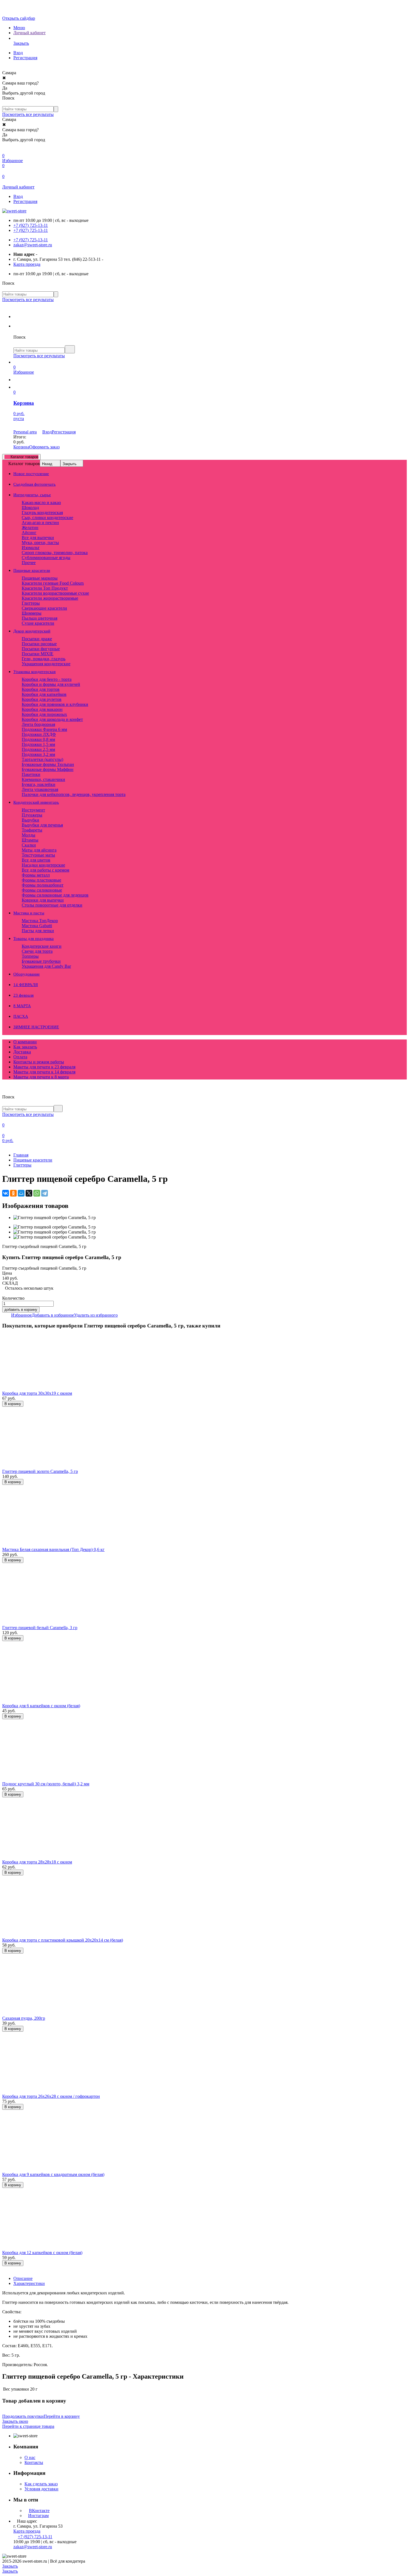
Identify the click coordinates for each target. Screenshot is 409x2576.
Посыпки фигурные (41, 649)
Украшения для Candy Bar (46, 966)
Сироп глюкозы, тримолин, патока (55, 553)
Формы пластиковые (41, 880)
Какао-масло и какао (41, 502)
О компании (25, 1042)
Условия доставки (41, 2489)
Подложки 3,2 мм (38, 754)
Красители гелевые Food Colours (53, 583)
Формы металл (36, 875)
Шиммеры (32, 613)
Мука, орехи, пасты (40, 543)
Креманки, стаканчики (43, 779)
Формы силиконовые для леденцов (55, 895)
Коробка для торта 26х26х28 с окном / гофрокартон (51, 2096)
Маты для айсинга (39, 850)
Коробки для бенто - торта (47, 679)
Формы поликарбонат (43, 885)
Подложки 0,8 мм (38, 739)
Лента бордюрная (38, 724)
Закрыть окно (15, 2421)
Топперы (30, 956)
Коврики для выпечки (43, 900)
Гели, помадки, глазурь (44, 659)
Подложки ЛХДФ (39, 734)
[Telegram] (45, 1193)
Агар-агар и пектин (40, 523)
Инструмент (33, 810)
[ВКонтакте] (6, 1193)
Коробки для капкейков (44, 694)
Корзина (21, 447)
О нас (30, 2457)
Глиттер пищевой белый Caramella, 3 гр (40, 1628)
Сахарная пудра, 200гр (24, 2018)
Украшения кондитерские (46, 664)
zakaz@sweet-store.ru (33, 245)
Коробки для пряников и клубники (55, 704)
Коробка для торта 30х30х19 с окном (37, 1393)
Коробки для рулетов (42, 699)
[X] (29, 1193)
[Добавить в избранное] (4, 1410)
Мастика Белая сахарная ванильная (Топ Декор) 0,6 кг (53, 1549)
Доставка (22, 1052)
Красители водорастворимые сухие (55, 593)
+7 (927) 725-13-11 (31, 225)
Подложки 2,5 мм (38, 749)
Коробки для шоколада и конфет (52, 719)
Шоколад (30, 507)
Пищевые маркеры (40, 578)
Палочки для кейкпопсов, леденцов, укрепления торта (74, 794)
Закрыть (70, 464)
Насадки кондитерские (43, 865)
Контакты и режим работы (39, 1062)
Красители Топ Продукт (45, 588)
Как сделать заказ (41, 2484)
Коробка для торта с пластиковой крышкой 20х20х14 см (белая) (63, 1940)
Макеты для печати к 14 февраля (44, 1072)
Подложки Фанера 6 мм (44, 729)
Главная (21, 1155)
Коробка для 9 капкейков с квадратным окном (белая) (53, 2174)
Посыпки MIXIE (38, 654)
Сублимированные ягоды (46, 558)
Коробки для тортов (41, 689)
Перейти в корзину (62, 2416)
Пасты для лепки (38, 931)
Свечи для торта (37, 951)
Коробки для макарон (42, 709)
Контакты (34, 2462)
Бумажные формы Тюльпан (48, 764)
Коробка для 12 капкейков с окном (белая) (42, 2253)
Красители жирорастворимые (50, 598)
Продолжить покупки (23, 2416)
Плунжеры (32, 815)
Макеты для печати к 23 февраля (44, 1067)
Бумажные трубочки (41, 961)
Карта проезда (27, 264)
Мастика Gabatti (37, 926)
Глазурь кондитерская (42, 513)
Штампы (30, 840)
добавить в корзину (21, 1310)
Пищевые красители (33, 1160)
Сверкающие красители (44, 608)
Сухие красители (38, 623)
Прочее (29, 563)
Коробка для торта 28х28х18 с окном (37, 1862)
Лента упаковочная (40, 789)
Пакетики (31, 774)
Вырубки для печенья (42, 825)
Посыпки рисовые (39, 644)
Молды (29, 835)
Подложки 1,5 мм (38, 744)
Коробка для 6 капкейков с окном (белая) (41, 1706)
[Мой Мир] (21, 1193)
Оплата (20, 1057)
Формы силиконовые (42, 890)
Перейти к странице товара (28, 2426)
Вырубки (30, 820)
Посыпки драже (37, 639)
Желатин (30, 528)
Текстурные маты (38, 855)
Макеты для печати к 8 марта (41, 1077)
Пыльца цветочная (40, 618)
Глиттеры (31, 603)
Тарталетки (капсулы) (42, 759)
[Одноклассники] (13, 1193)
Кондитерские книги (42, 946)
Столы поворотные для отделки (52, 905)
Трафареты (32, 830)
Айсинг (29, 533)
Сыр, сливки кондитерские (47, 518)
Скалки (29, 845)
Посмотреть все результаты (28, 114)
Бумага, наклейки (39, 784)
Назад (47, 464)
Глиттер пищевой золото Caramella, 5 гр (40, 1471)
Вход (18, 53)
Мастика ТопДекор (40, 921)
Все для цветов (36, 860)
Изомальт (31, 548)
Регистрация (25, 58)
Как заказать (25, 1047)
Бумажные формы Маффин (48, 769)
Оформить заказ (44, 447)
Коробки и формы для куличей (51, 684)
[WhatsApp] (37, 1193)
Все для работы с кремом (45, 870)
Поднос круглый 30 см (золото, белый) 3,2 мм (46, 1784)
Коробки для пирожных (44, 714)
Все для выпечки (38, 538)
